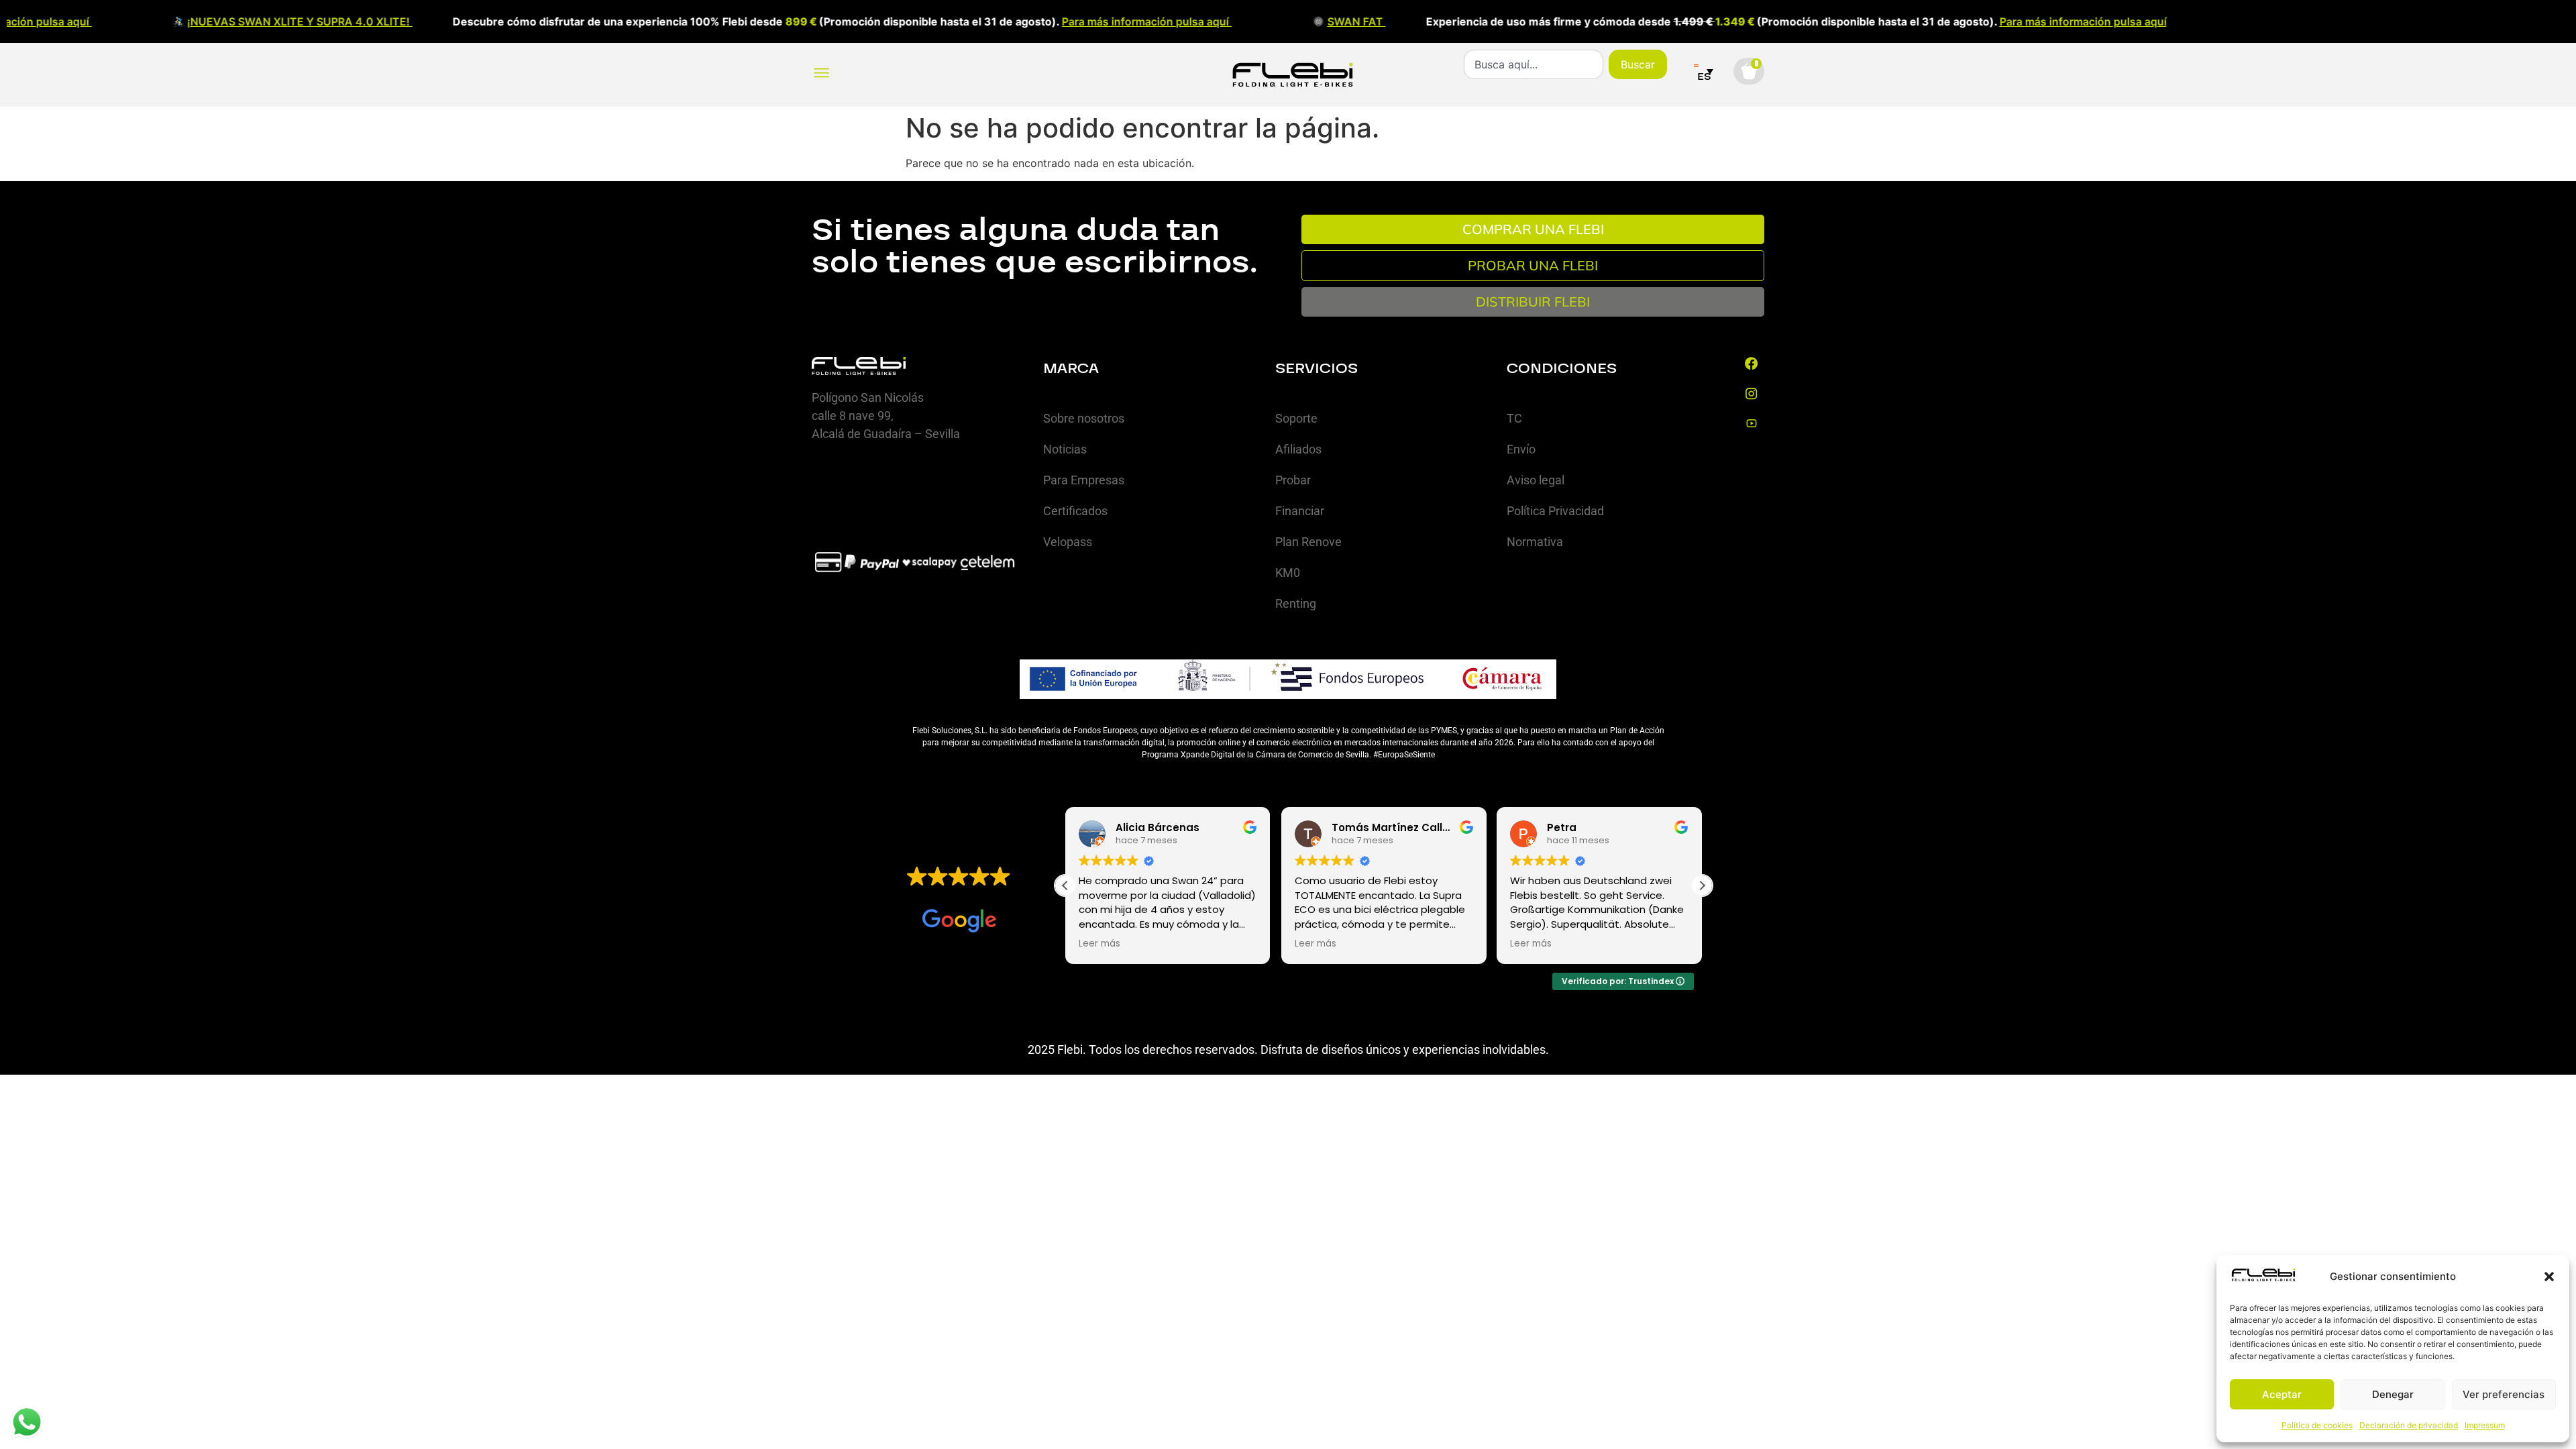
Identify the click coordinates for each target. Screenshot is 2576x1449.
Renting (1296, 603)
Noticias (1065, 449)
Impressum (2485, 1425)
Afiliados (1298, 449)
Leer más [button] (1099, 944)
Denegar (2393, 1394)
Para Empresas (1084, 480)
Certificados (1075, 511)
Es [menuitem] (1704, 76)
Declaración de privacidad (2409, 1425)
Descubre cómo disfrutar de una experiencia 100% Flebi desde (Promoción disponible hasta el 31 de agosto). (573, 21)
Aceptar (2282, 1394)
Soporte (1296, 418)
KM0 (1288, 573)
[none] (1704, 71)
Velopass (1068, 542)
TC (1514, 418)
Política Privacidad (1555, 511)
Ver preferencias (2504, 1394)
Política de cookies (2317, 1425)
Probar (1293, 480)
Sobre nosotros (1084, 418)
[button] (2549, 1277)
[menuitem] (1704, 71)
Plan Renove (1308, 542)
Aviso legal (1536, 480)
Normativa (1535, 542)
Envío (1521, 449)
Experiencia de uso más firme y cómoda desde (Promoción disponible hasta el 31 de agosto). (1610, 21)
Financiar (1300, 511)
